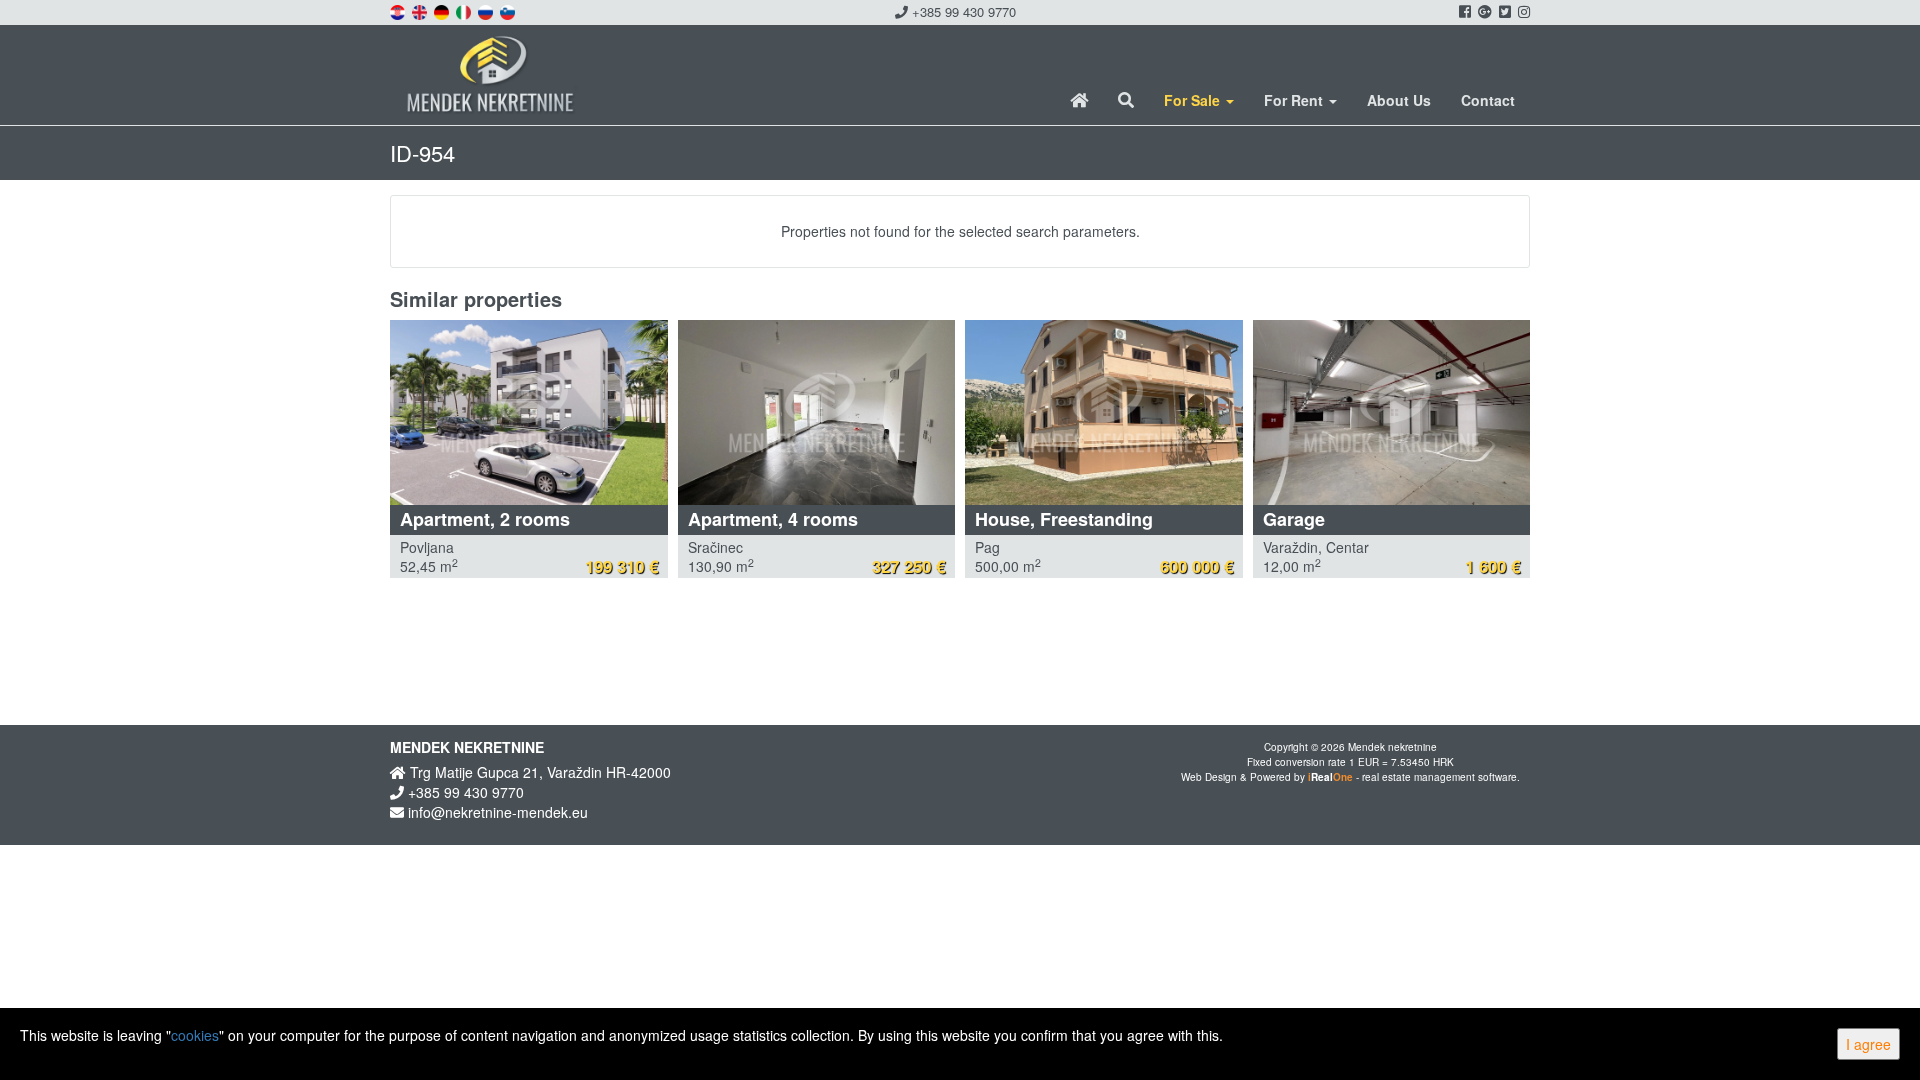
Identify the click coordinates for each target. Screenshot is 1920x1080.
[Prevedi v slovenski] (509, 10)
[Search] (1126, 100)
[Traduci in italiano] (465, 10)
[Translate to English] (421, 10)
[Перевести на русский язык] (487, 10)
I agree (1868, 1044)
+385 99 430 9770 (962, 11)
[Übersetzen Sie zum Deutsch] (443, 10)
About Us (1399, 100)
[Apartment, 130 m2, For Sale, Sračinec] (817, 412)
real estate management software (1439, 777)
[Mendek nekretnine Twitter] (1503, 11)
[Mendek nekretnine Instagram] (1522, 11)
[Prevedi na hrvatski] (399, 10)
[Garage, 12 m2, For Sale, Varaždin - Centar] (1392, 412)
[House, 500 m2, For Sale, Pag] (1104, 412)
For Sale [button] (1194, 100)
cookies (195, 1035)
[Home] (1079, 100)
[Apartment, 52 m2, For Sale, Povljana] (529, 412)
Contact (1488, 100)
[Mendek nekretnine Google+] (1483, 11)
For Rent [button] (1295, 100)
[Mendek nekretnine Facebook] (1463, 11)
